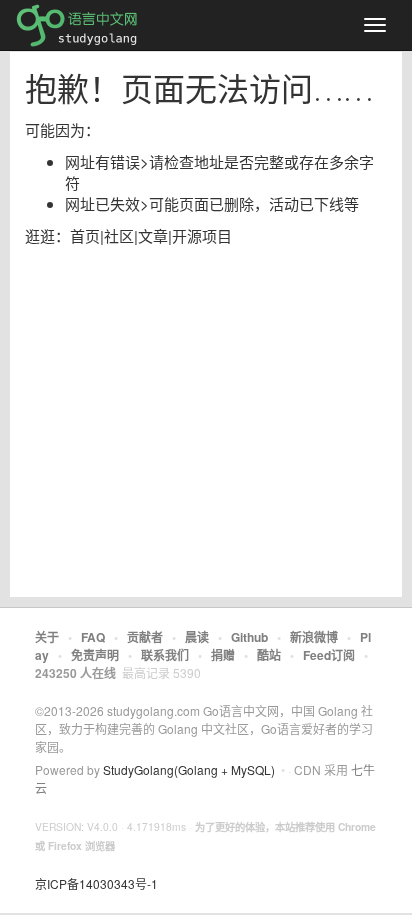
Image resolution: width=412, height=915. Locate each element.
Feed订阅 (329, 655)
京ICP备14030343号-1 (96, 883)
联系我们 (165, 655)
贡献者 (145, 637)
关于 (47, 637)
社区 (119, 235)
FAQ (93, 637)
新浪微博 (314, 637)
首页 (85, 235)
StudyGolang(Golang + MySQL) (189, 769)
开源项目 (202, 235)
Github (249, 637)
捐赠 (223, 655)
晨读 (197, 637)
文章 (153, 235)
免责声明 (95, 655)
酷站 (269, 655)
